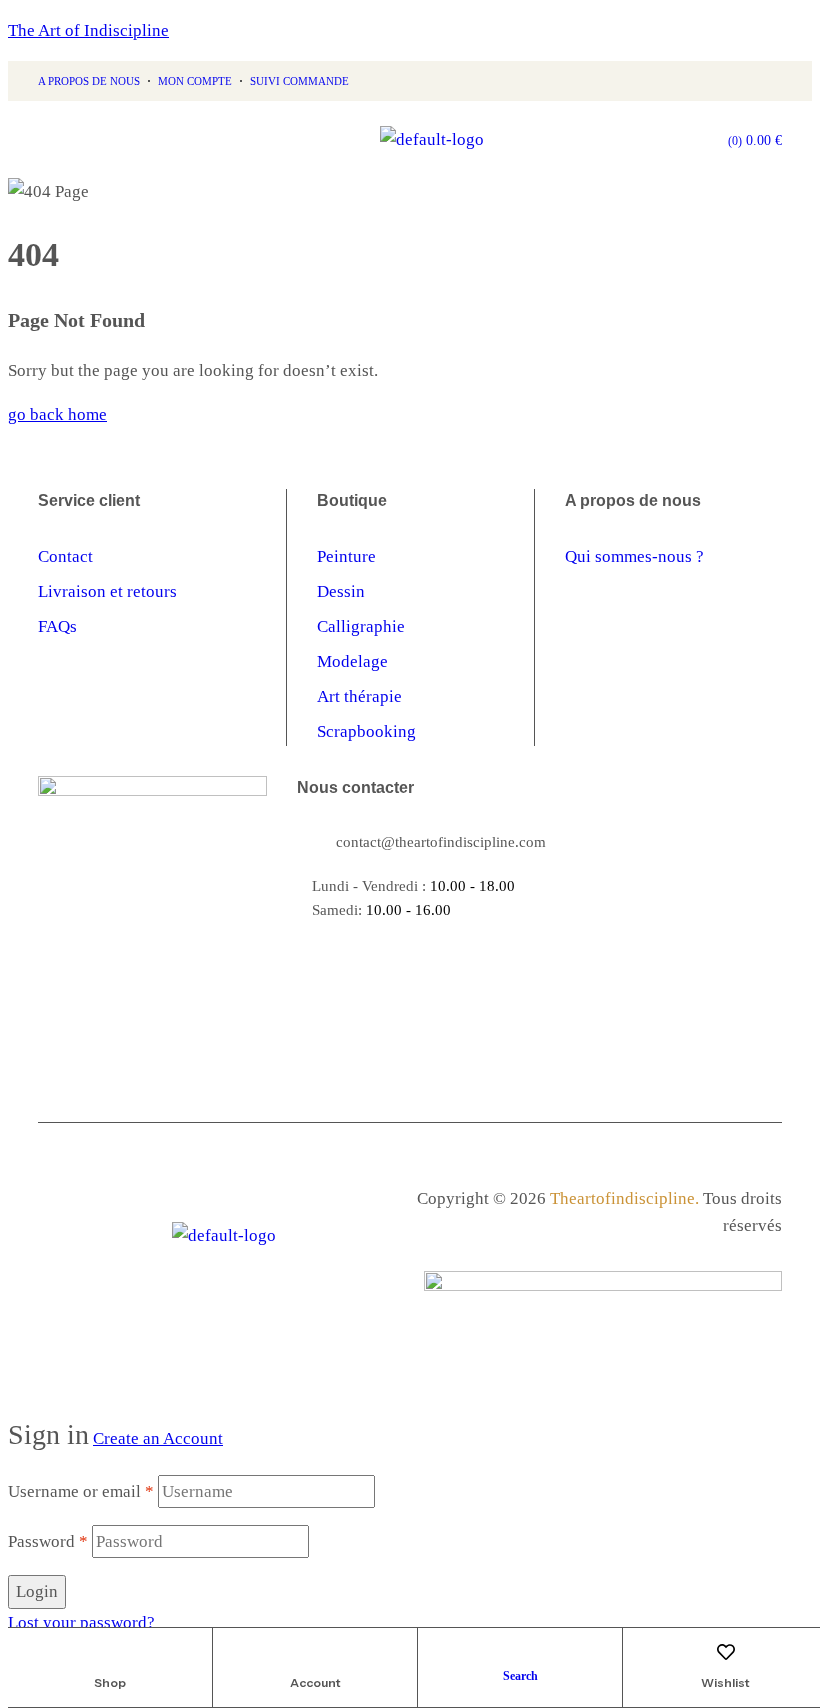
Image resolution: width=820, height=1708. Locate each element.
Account (315, 1682)
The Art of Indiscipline (88, 30)
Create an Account (158, 1438)
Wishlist (725, 1682)
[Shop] (110, 1652)
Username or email (81, 1491)
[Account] (315, 1652)
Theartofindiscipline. (624, 1198)
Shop (110, 1682)
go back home (57, 414)
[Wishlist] (726, 1652)
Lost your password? (81, 1622)
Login (37, 1591)
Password (48, 1541)
